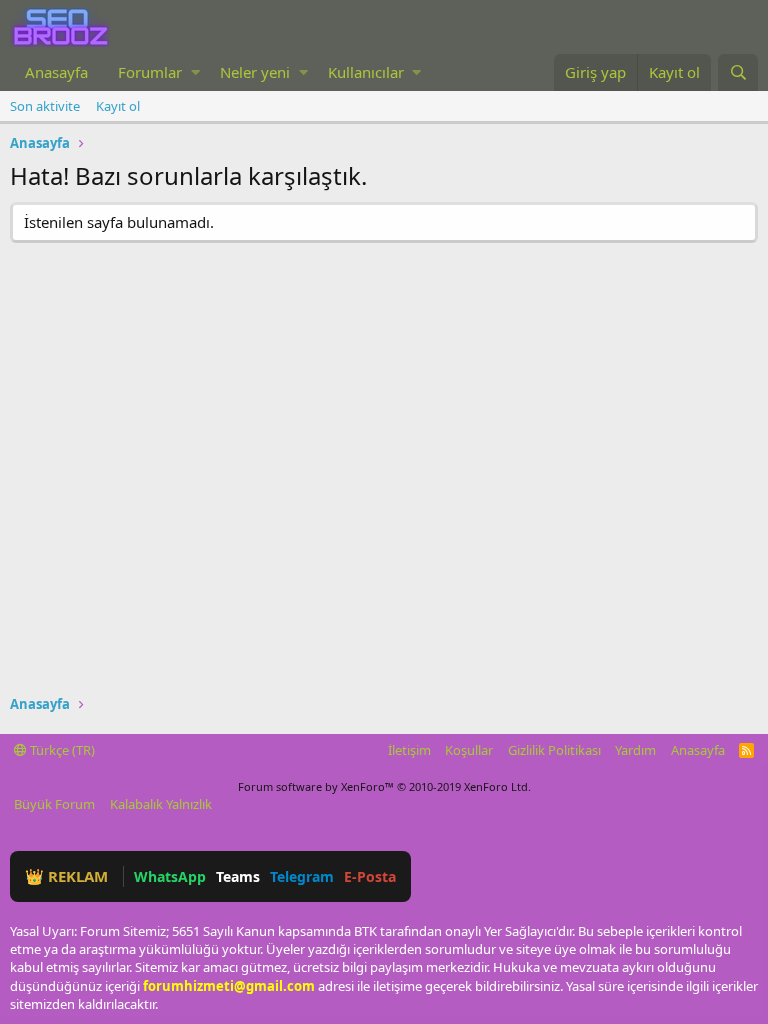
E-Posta (370, 876)
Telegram (302, 876)
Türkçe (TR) (61, 750)
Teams (238, 876)
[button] (195, 72)
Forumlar (150, 72)
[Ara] (738, 72)
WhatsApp (170, 876)
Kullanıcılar (366, 72)
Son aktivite (45, 106)
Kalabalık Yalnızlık (161, 804)
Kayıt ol (118, 106)
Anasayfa (56, 72)
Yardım (635, 750)
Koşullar (469, 750)
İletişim (409, 750)
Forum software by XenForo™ (384, 786)
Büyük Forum (54, 804)
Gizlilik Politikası (554, 750)
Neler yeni (255, 72)
